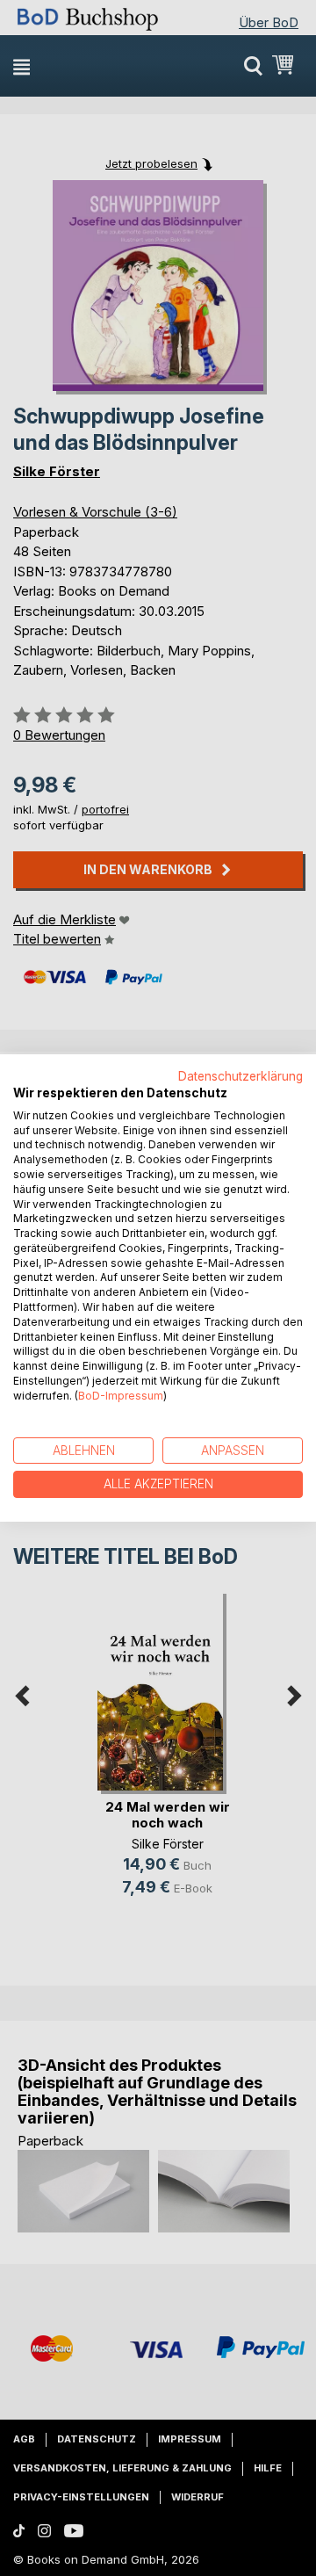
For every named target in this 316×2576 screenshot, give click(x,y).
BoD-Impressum (121, 1396)
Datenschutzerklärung (241, 1076)
